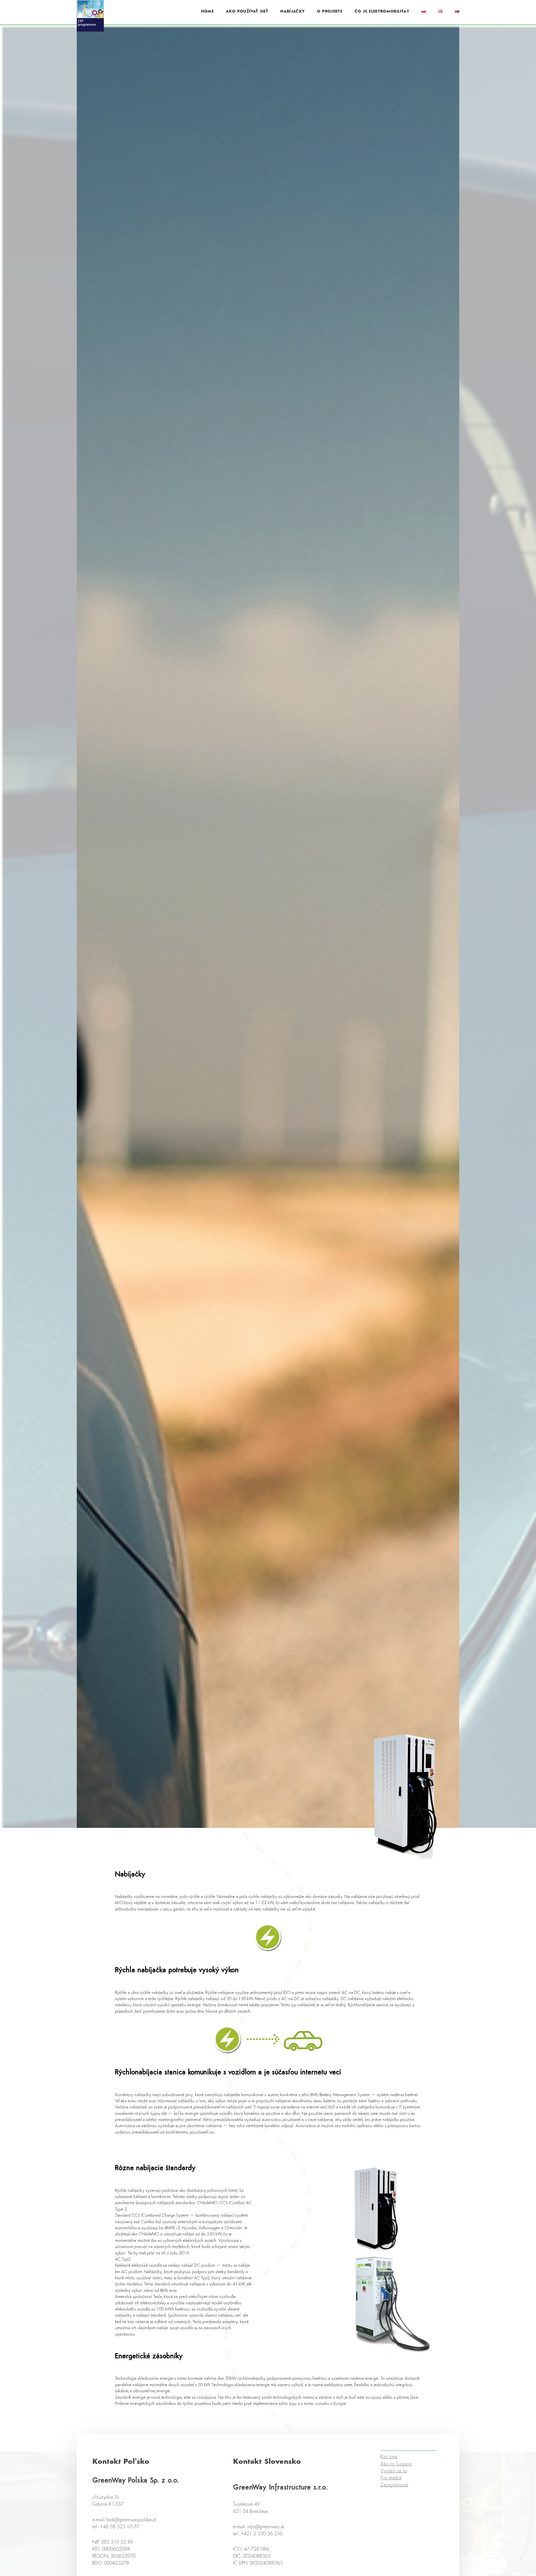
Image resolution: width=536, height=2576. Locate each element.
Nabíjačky (292, 12)
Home (207, 12)
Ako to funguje (396, 2471)
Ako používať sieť (247, 12)
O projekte (330, 12)
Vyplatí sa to (394, 2478)
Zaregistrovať (394, 2492)
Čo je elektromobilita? (382, 12)
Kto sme (389, 2464)
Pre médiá (391, 2485)
